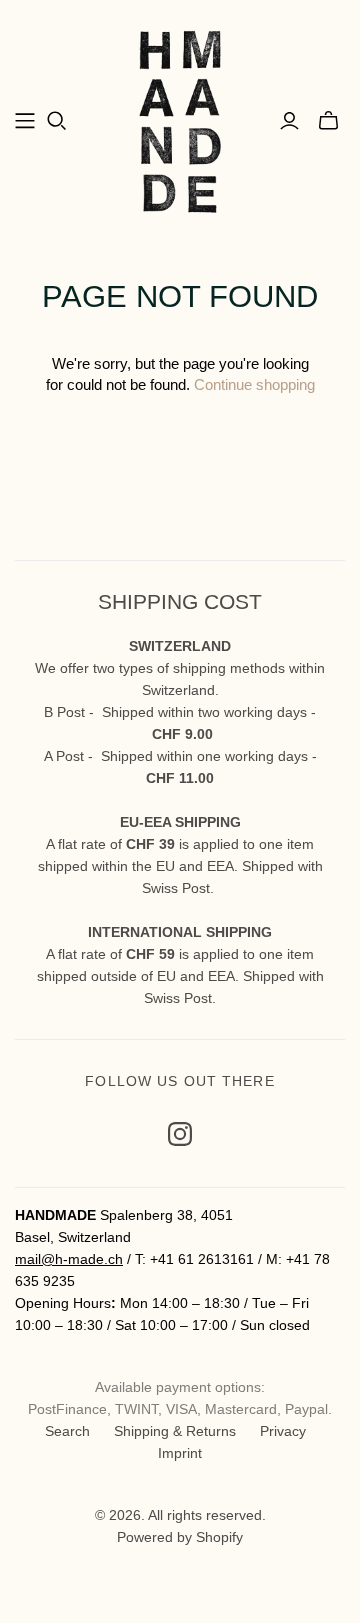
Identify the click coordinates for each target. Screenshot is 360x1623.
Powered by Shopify (180, 1537)
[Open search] (57, 121)
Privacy (283, 1431)
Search (67, 1431)
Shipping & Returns (175, 1431)
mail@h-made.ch (69, 1259)
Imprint (180, 1453)
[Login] (289, 121)
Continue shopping (254, 384)
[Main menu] (25, 121)
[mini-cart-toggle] (328, 121)
